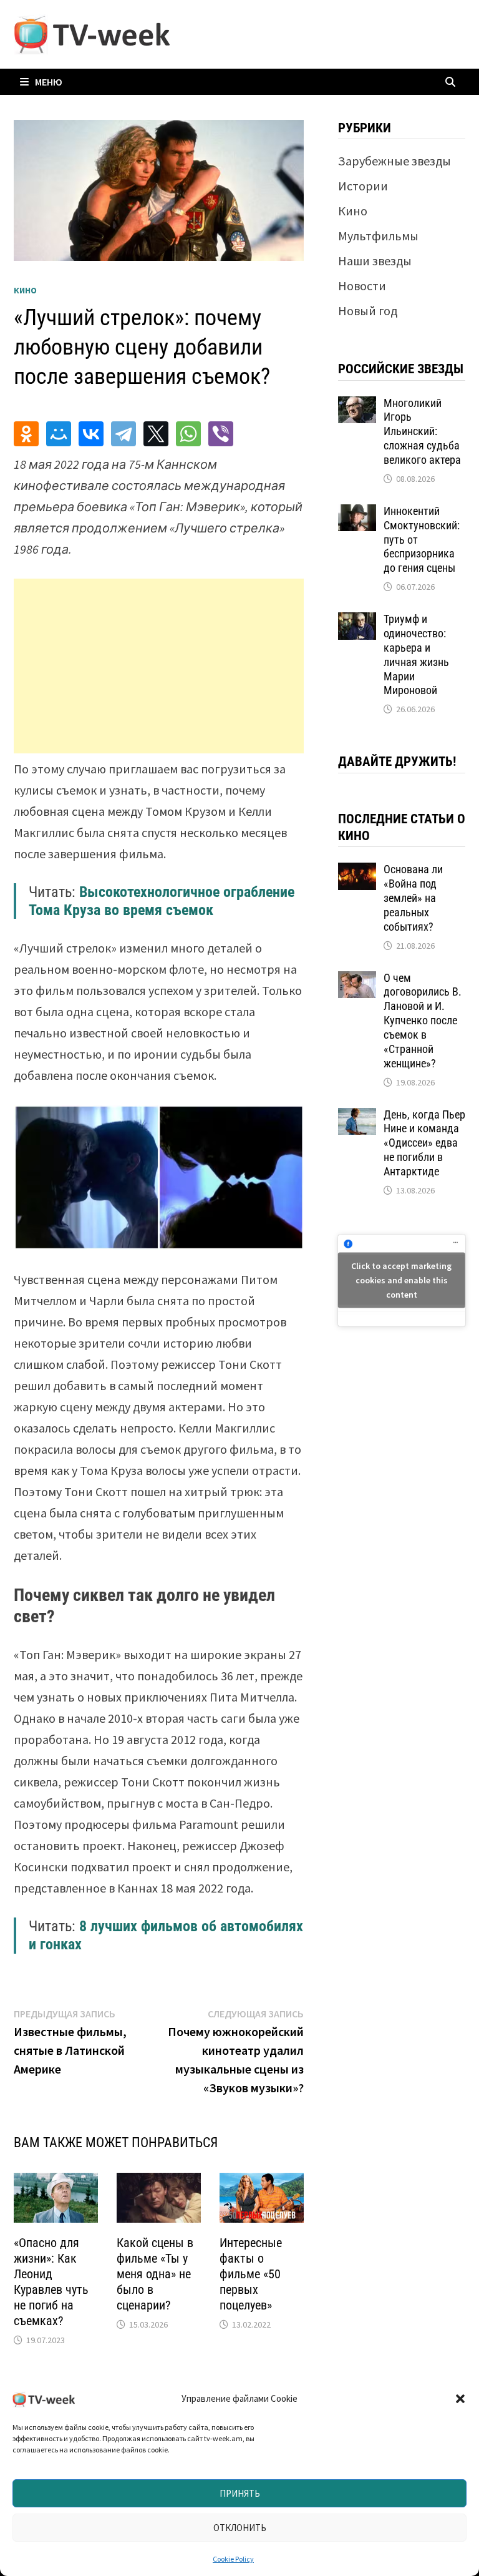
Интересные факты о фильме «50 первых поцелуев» (251, 2274)
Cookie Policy (233, 2559)
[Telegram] (123, 434)
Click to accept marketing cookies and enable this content (401, 1280)
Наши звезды (375, 261)
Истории (363, 186)
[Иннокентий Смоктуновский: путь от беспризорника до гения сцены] (357, 513)
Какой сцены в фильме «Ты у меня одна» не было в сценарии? (155, 2274)
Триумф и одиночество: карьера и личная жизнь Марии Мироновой (416, 654)
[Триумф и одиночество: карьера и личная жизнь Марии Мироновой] (357, 621)
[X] (156, 434)
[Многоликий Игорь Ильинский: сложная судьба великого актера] (357, 405)
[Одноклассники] (26, 434)
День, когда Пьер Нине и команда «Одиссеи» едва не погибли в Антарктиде (424, 1143)
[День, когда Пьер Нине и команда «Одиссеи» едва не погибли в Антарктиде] (357, 1117)
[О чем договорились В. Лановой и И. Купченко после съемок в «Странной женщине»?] (357, 980)
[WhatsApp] (188, 434)
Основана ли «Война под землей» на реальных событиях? (413, 898)
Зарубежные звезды (394, 161)
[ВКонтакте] (91, 434)
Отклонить (240, 2528)
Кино (25, 290)
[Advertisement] (159, 666)
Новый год (368, 311)
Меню (49, 82)
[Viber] (221, 434)
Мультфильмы (378, 236)
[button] (460, 2399)
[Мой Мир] (59, 434)
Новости (362, 286)
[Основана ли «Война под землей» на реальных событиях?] (357, 872)
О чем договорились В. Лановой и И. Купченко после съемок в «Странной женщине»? (423, 1021)
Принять (240, 2493)
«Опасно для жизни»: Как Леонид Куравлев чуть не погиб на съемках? (51, 2282)
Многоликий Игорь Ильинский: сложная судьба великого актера (422, 431)
